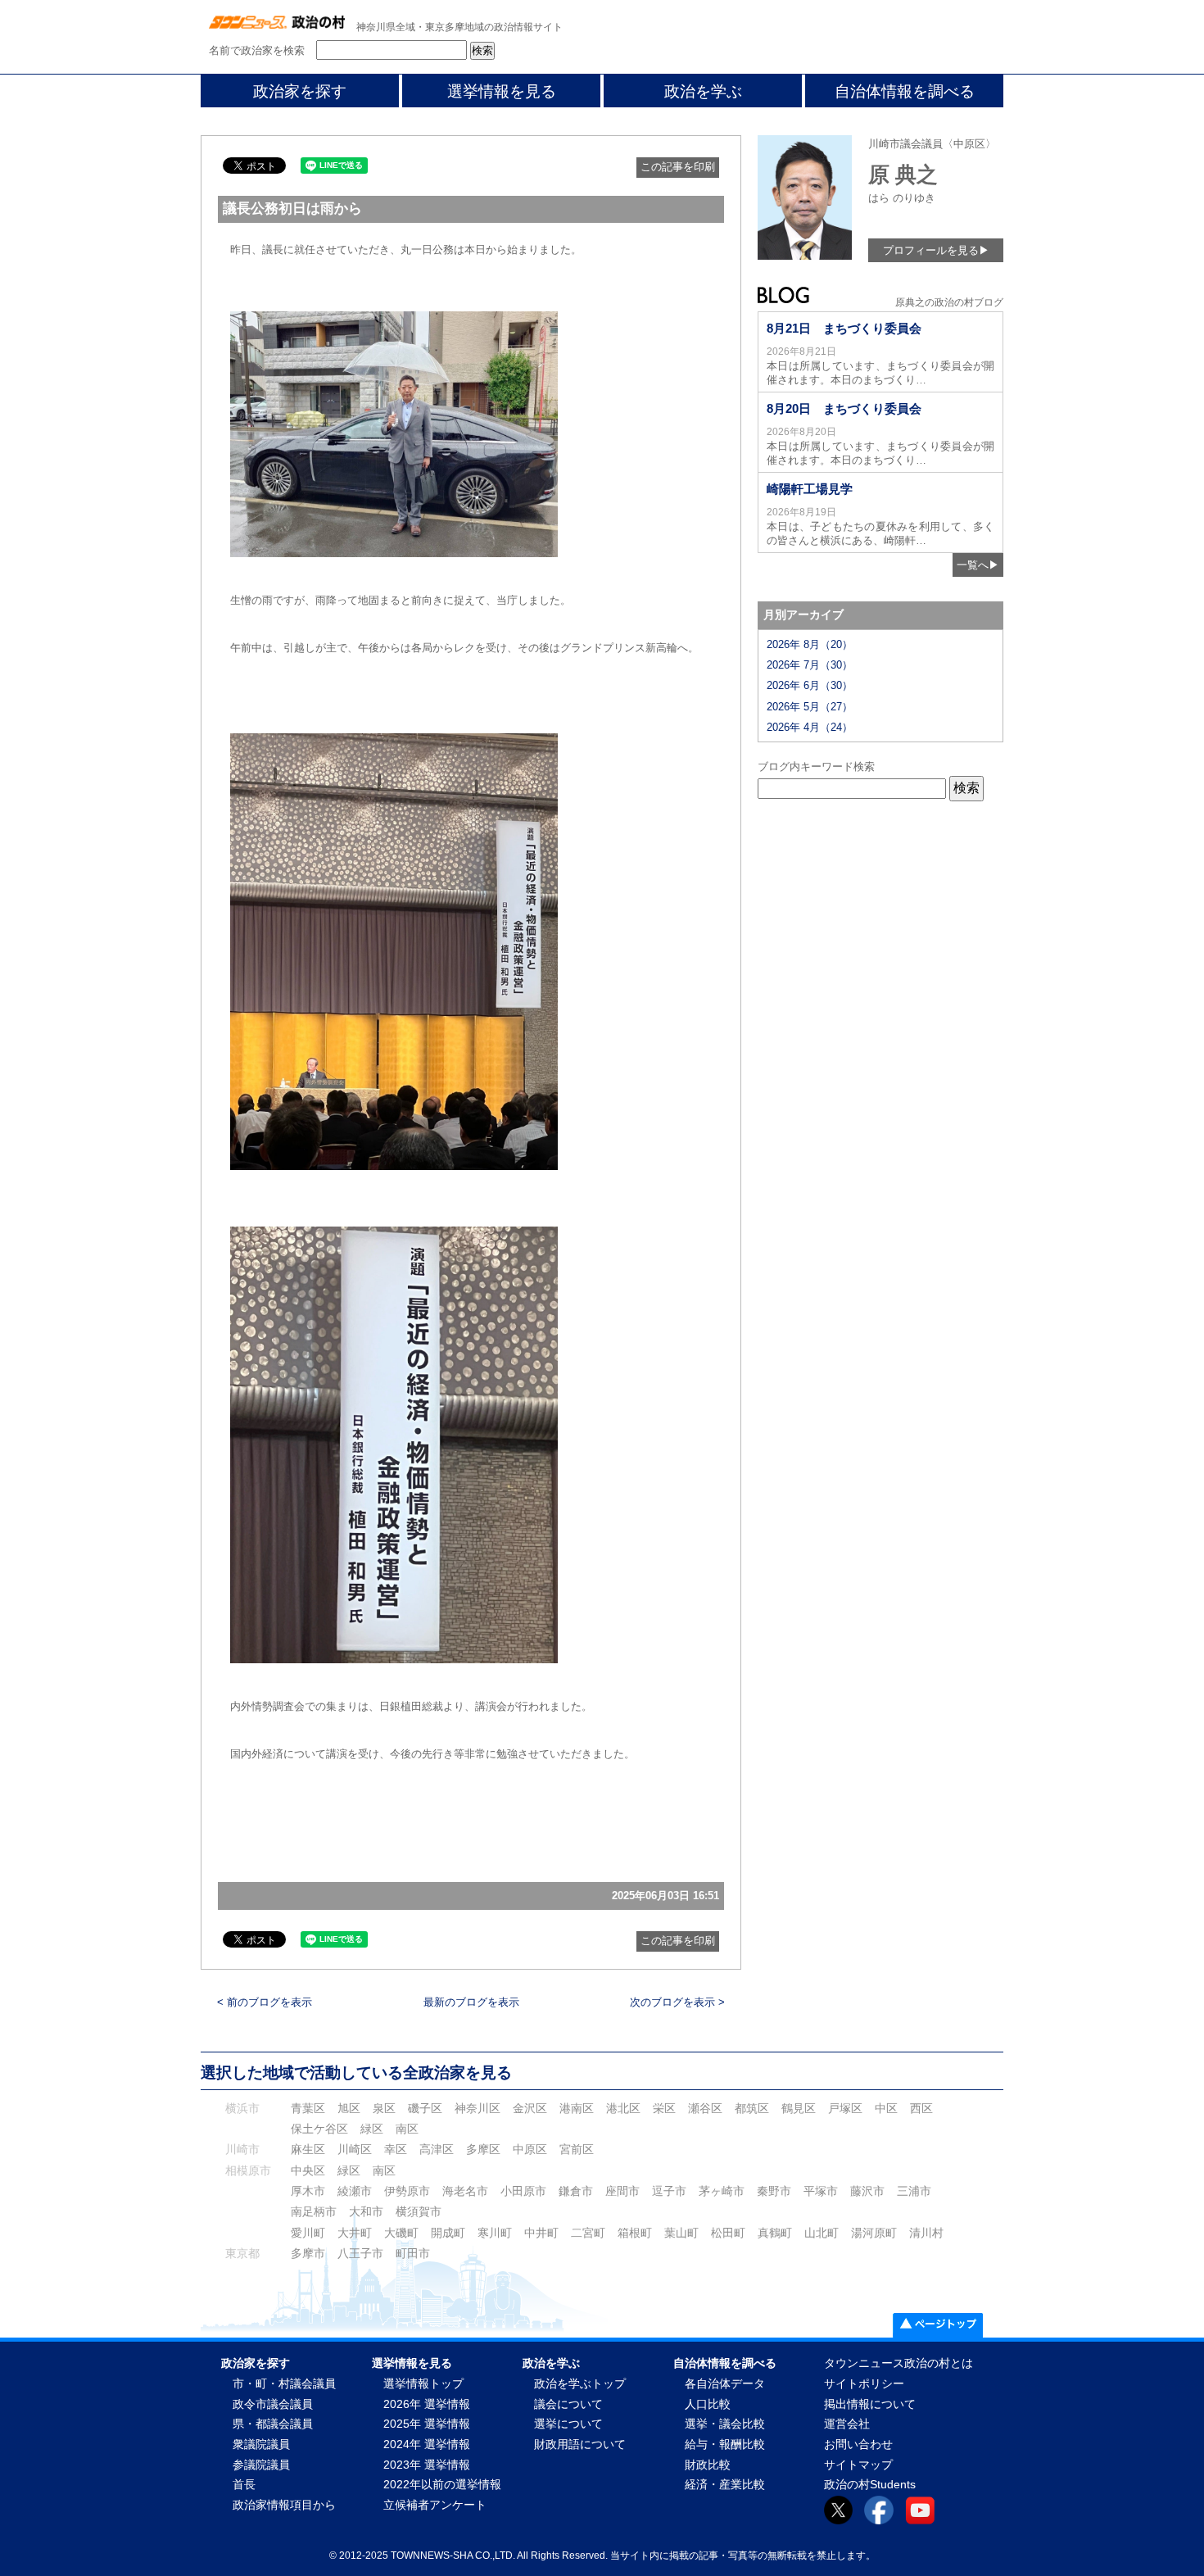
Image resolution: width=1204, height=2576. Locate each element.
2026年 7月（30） (810, 665)
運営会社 (847, 2424)
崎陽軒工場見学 (810, 489)
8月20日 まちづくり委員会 (844, 408)
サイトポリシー (864, 2384)
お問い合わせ (858, 2444)
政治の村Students (870, 2485)
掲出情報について (870, 2404)
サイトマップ (858, 2465)
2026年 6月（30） (810, 685)
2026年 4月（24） (810, 727)
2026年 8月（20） (810, 644)
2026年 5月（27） (810, 707)
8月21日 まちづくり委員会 (844, 328)
